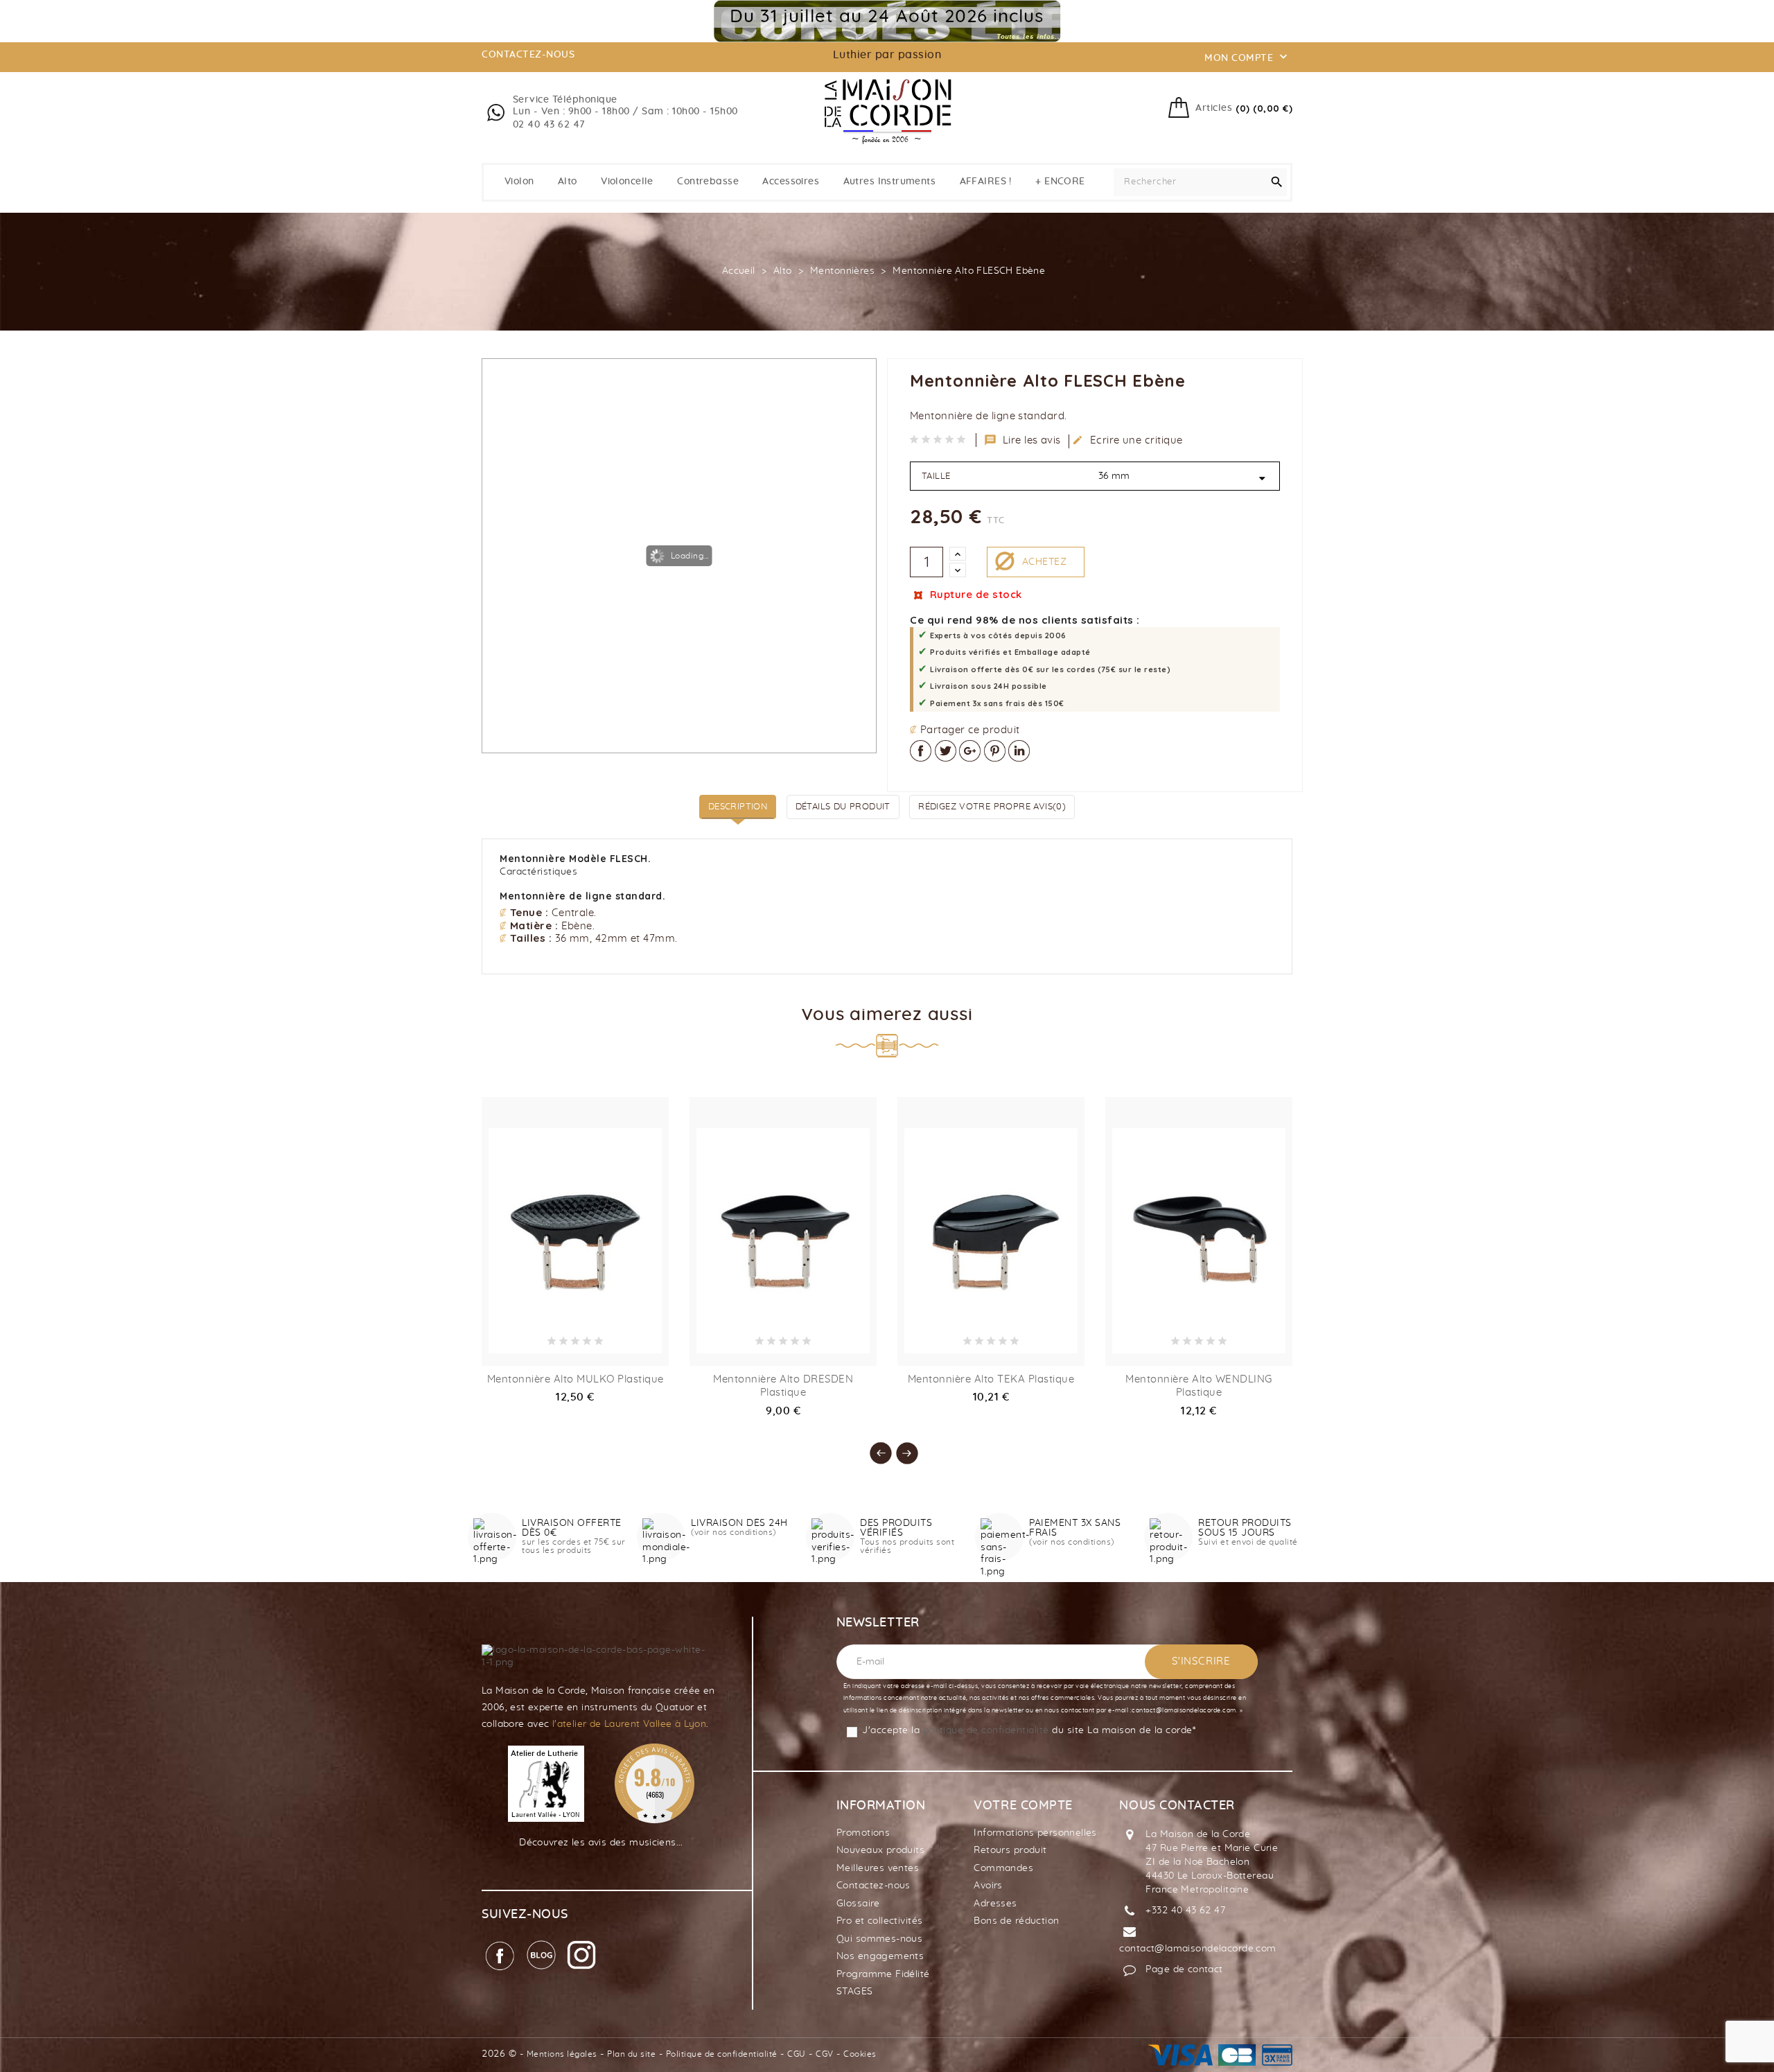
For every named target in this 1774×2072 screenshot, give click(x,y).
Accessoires (791, 182)
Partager (921, 751)
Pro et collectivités (879, 1921)
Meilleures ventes (878, 1868)
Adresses (995, 1904)
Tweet (946, 751)
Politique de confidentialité (722, 2054)
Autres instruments (890, 182)
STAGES (855, 1992)
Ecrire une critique (1127, 440)
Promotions (863, 1833)
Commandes (1003, 1868)
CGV (825, 2054)
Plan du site (631, 2054)
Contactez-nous (873, 1886)
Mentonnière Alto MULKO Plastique (576, 1379)
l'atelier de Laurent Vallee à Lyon (629, 1724)
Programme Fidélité (883, 1974)
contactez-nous (528, 55)
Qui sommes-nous (879, 1939)
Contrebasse (708, 182)
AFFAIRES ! (986, 182)
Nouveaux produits (880, 1850)
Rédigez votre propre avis (992, 807)
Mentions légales (562, 2054)
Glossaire (858, 1904)
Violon (519, 182)
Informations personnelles (1035, 1833)
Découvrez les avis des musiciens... (601, 1843)
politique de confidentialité (986, 1730)
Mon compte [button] (1247, 57)
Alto (568, 182)
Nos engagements (880, 1956)
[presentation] (874, 1446)
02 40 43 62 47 (549, 125)
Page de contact (1184, 1969)
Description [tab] (738, 807)
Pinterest (995, 751)
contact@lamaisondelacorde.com (1197, 1949)
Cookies (860, 2054)
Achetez (1044, 562)
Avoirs (988, 1886)
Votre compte (1023, 1806)
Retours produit (1010, 1850)
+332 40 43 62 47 (1185, 1911)
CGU (797, 2054)
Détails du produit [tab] (843, 807)
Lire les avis (1023, 440)
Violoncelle (627, 182)
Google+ (970, 751)
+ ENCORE (1060, 182)
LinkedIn (1019, 751)
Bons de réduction (1016, 1921)
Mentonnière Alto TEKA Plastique (991, 1379)
